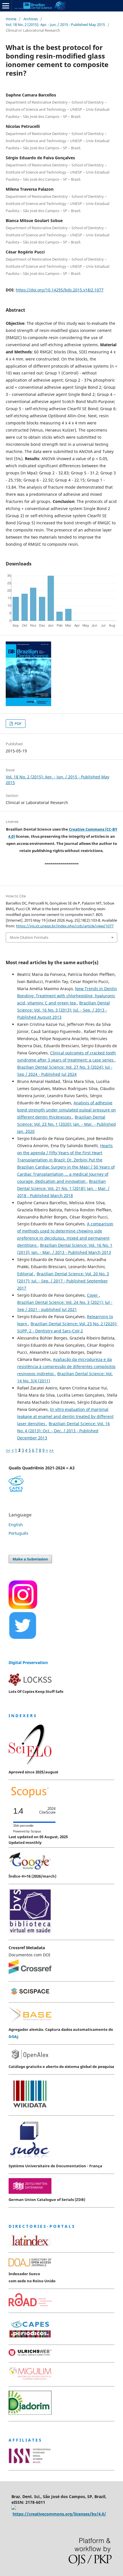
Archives (31, 19)
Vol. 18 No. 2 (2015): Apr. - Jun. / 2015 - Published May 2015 (55, 25)
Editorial (26, 1274)
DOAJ (13, 2037)
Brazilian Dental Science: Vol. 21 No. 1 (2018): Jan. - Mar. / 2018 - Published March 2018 (63, 1188)
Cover (93, 1295)
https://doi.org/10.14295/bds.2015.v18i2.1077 (60, 290)
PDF (18, 724)
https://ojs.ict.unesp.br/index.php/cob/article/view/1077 (65, 926)
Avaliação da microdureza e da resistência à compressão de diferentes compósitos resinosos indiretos (66, 1366)
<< (8, 1450)
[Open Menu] (6, 6)
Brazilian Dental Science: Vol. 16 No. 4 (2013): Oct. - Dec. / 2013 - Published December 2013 (64, 1431)
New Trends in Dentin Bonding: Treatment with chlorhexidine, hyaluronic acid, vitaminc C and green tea (67, 996)
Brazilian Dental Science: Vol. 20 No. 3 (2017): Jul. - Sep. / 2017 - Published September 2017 (63, 1281)
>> (51, 1450)
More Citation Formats (29, 937)
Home (11, 19)
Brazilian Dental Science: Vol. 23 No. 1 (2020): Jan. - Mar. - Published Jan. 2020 (67, 1124)
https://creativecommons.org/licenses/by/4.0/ (59, 2514)
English (16, 1525)
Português (18, 1533)
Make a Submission (30, 1559)
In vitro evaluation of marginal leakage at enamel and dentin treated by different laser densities (65, 1416)
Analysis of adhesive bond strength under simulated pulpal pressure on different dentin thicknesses (67, 1110)
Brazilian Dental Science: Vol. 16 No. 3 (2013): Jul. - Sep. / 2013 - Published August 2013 (64, 1010)
